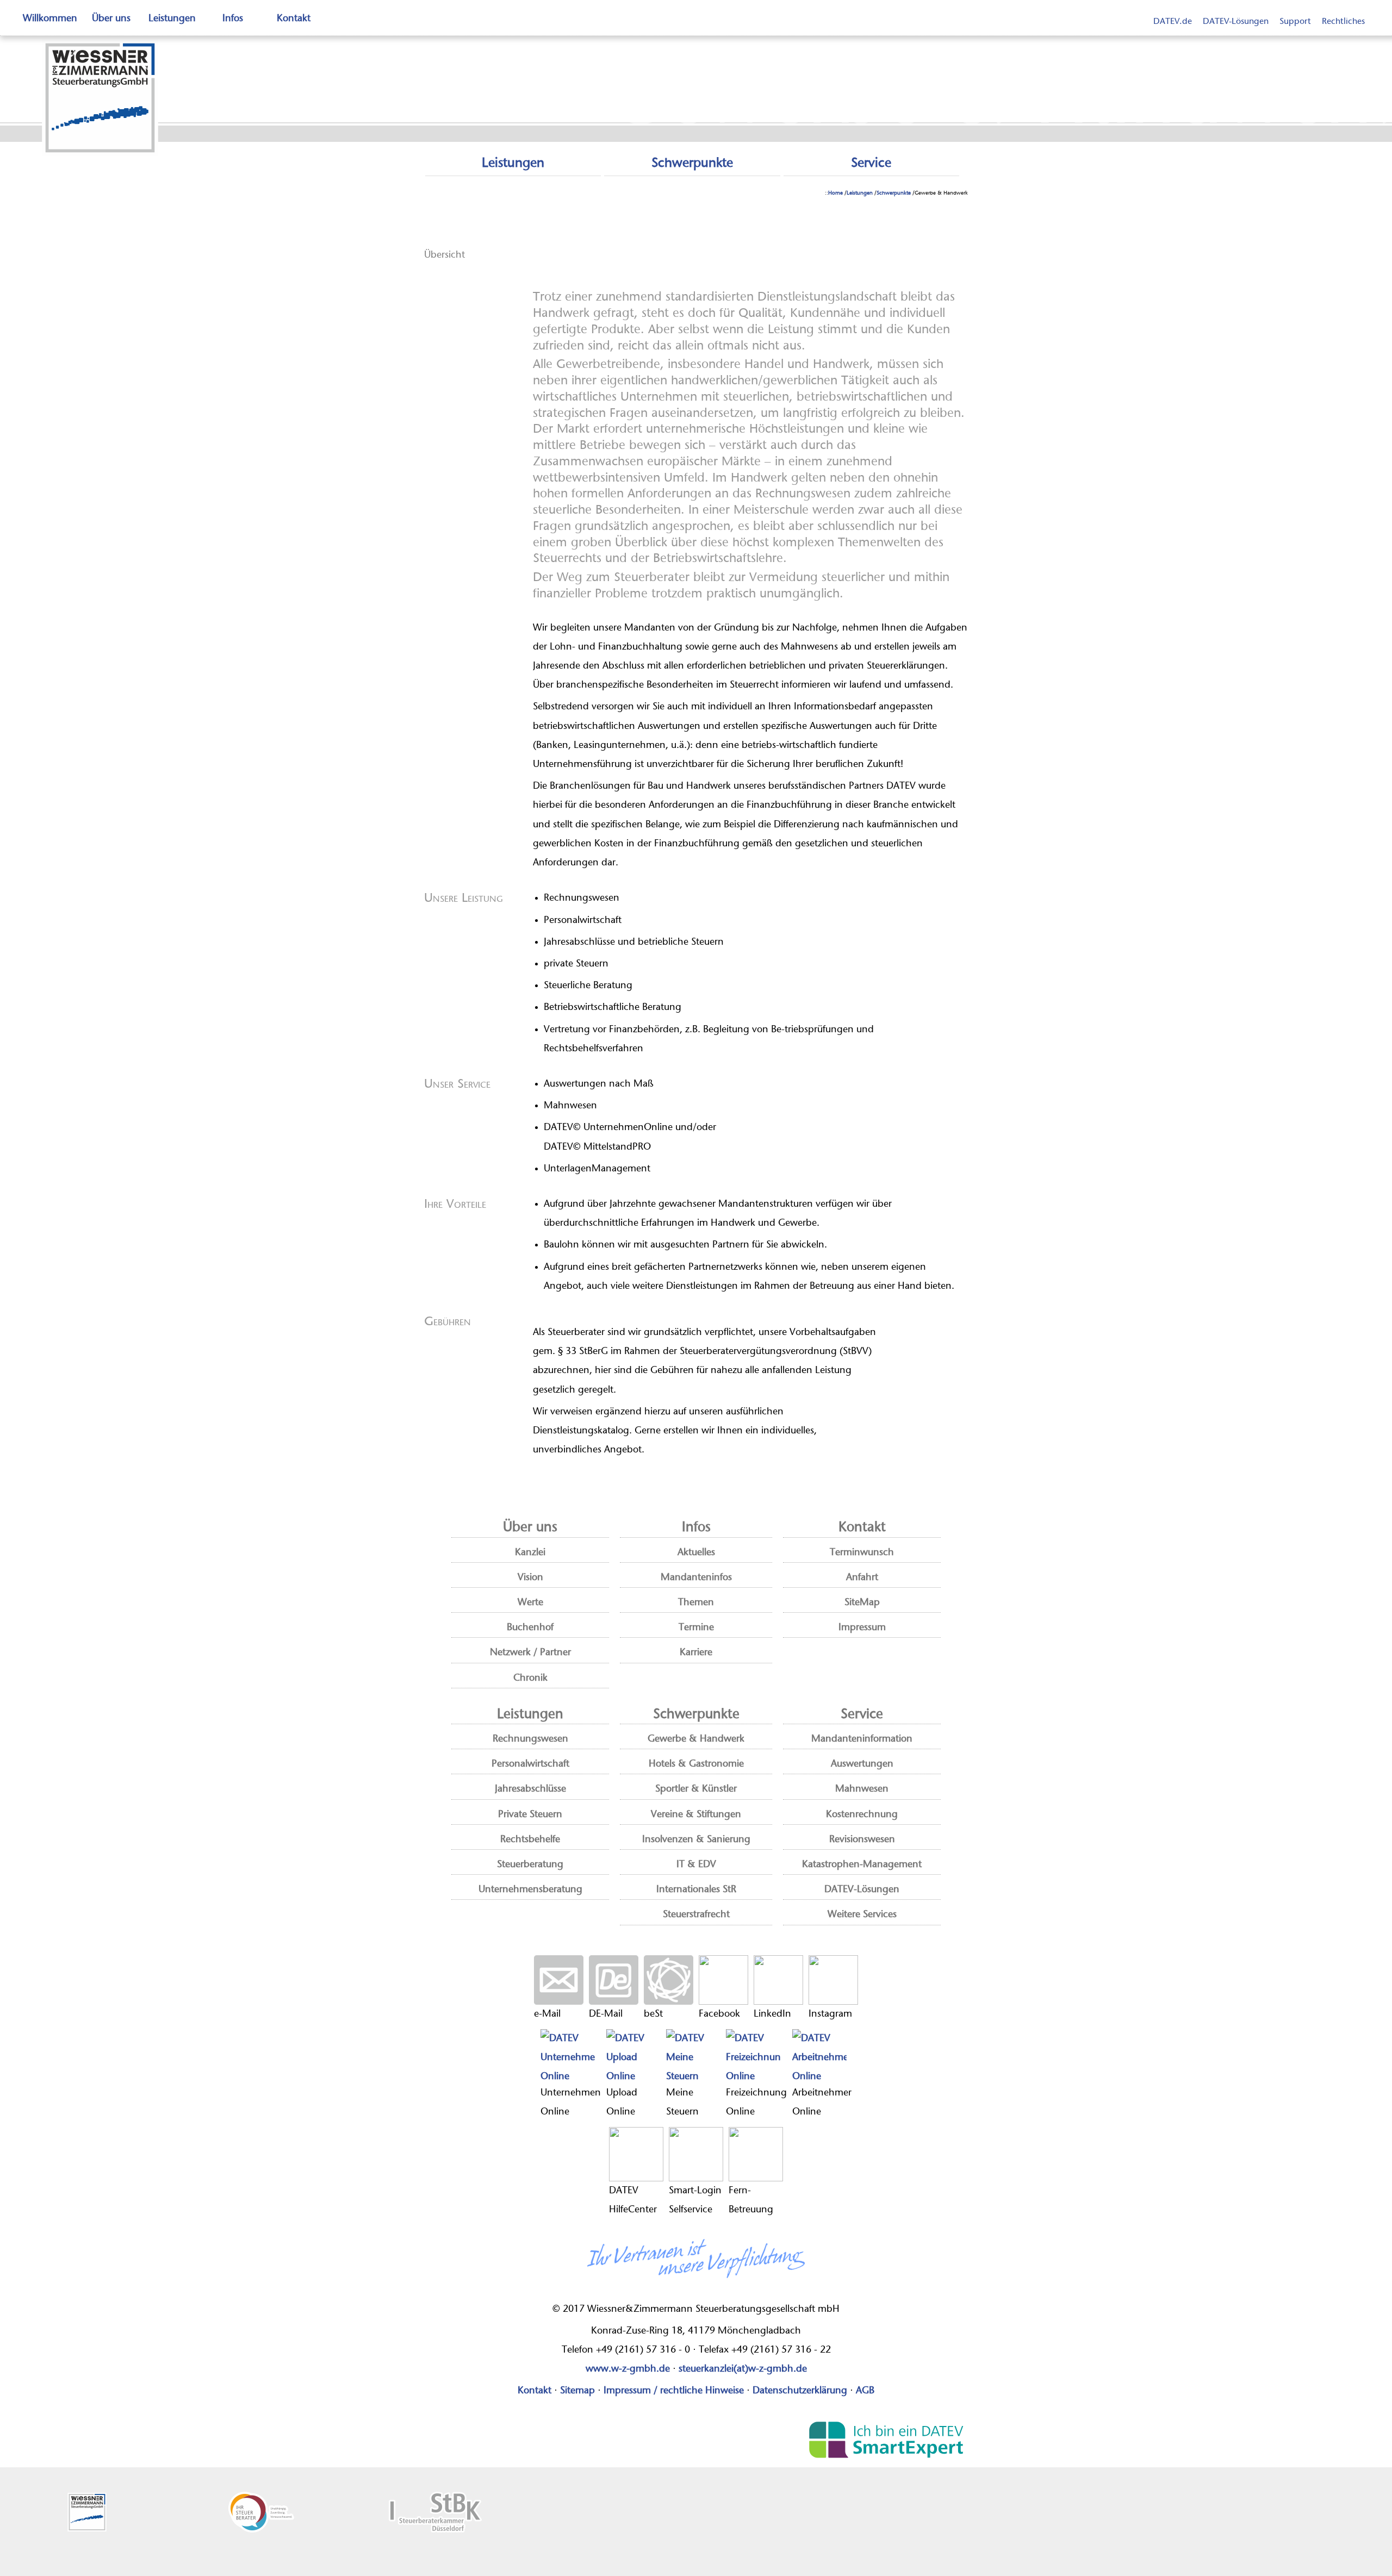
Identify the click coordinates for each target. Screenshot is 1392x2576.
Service (871, 163)
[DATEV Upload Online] (633, 2056)
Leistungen (172, 18)
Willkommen (50, 18)
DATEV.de (1173, 21)
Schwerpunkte (692, 163)
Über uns (111, 18)
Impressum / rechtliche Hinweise (674, 2391)
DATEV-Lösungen (1236, 21)
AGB (865, 2391)
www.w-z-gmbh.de (628, 2369)
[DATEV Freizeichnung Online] (756, 2056)
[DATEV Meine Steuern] (693, 2056)
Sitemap (577, 2391)
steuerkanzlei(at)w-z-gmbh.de (743, 2369)
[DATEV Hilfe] (636, 2154)
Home (835, 193)
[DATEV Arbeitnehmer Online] (822, 2056)
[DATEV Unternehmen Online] (571, 2056)
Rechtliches (1343, 21)
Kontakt (294, 18)
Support (1295, 21)
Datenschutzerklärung (800, 2391)
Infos (233, 18)
